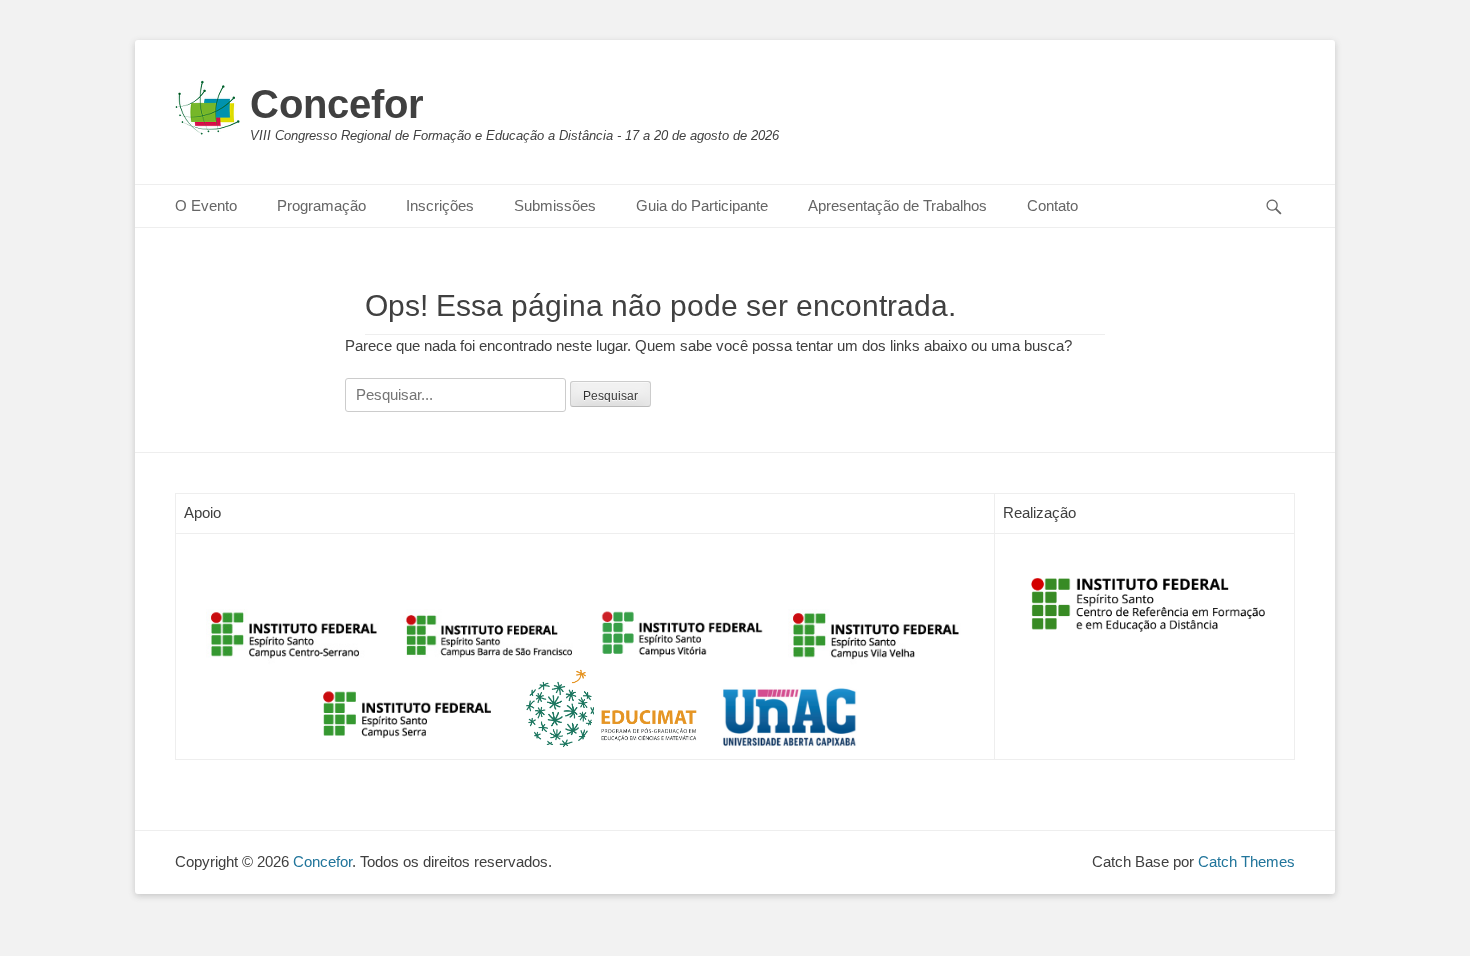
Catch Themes (1246, 861)
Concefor (337, 104)
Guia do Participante (702, 205)
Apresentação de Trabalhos (897, 205)
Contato (1052, 205)
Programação (321, 205)
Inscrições (440, 205)
